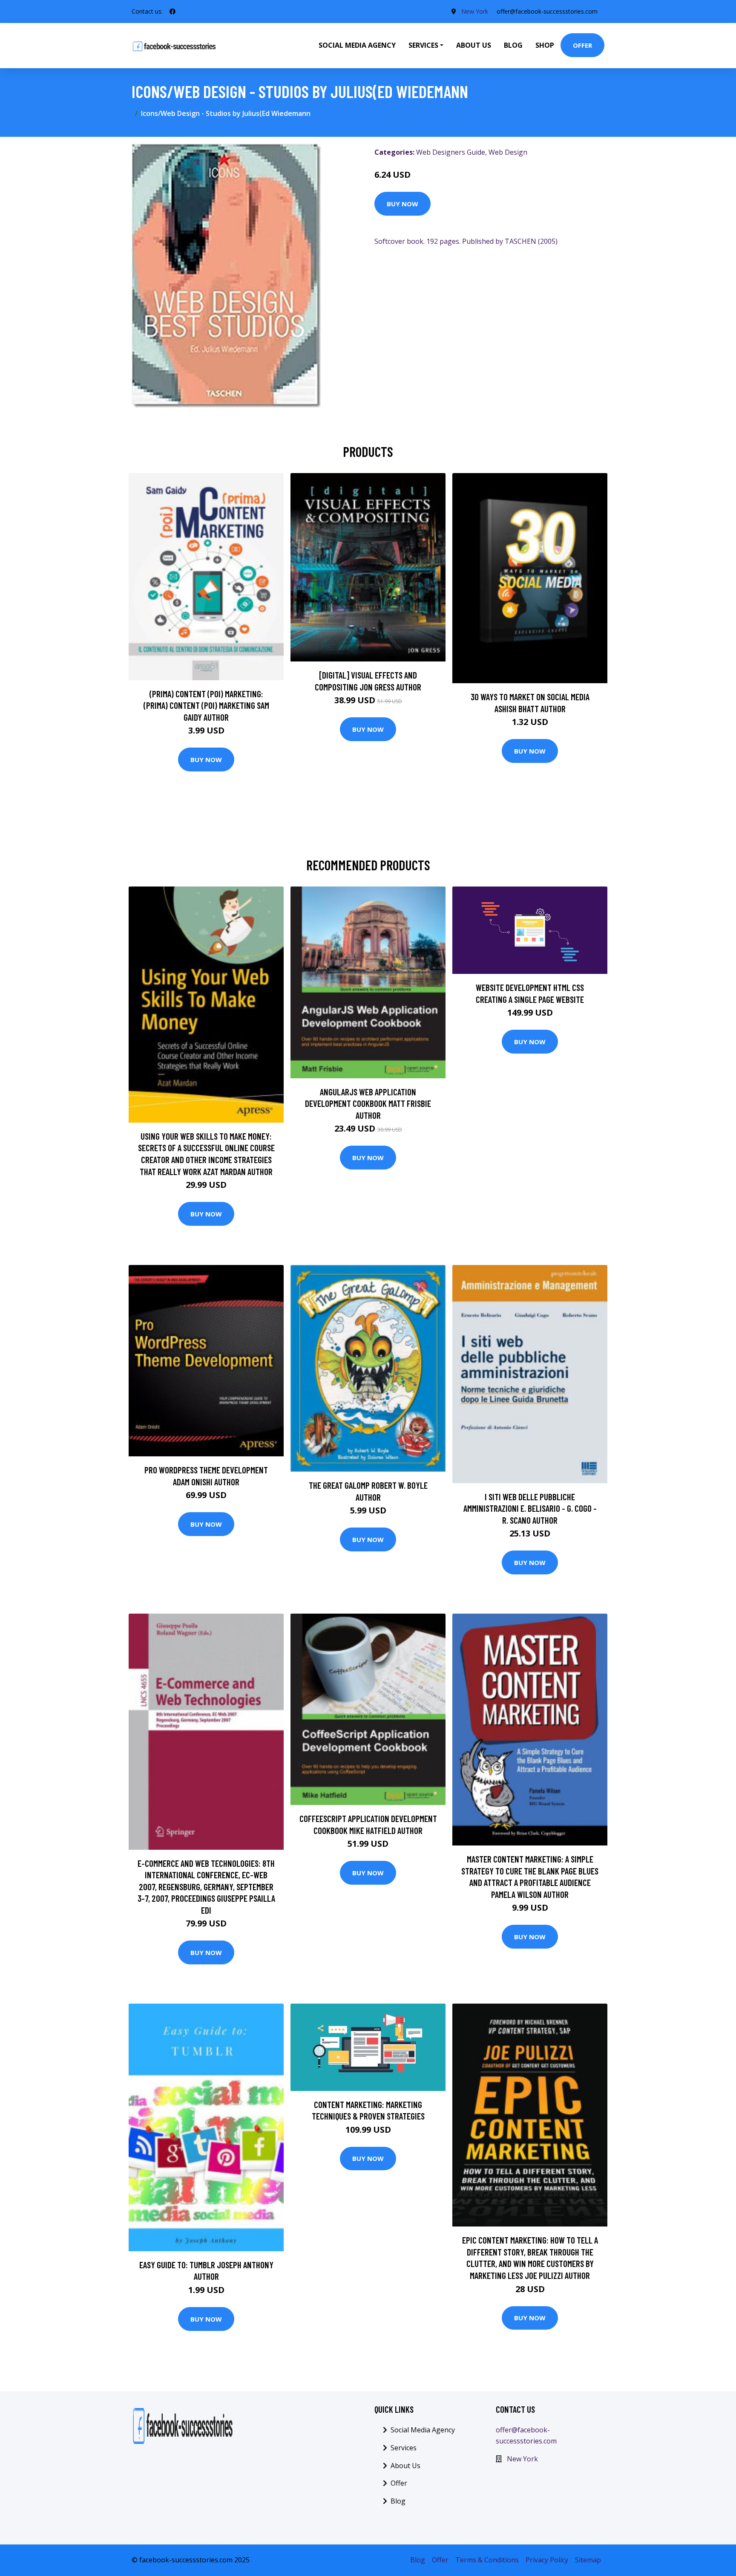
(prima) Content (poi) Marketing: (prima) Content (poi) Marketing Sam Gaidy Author (206, 705)
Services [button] (423, 45)
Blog (513, 45)
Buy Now (402, 204)
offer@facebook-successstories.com (547, 11)
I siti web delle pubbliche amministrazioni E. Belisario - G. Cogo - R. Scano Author (530, 1508)
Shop (545, 45)
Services (404, 2448)
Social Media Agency (357, 45)
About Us (474, 45)
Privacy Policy (547, 2560)
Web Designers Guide (451, 152)
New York (475, 11)
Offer (582, 45)
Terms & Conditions (487, 2560)
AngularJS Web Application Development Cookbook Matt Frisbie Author (368, 1103)
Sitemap (588, 2560)
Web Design (508, 152)
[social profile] (172, 12)
